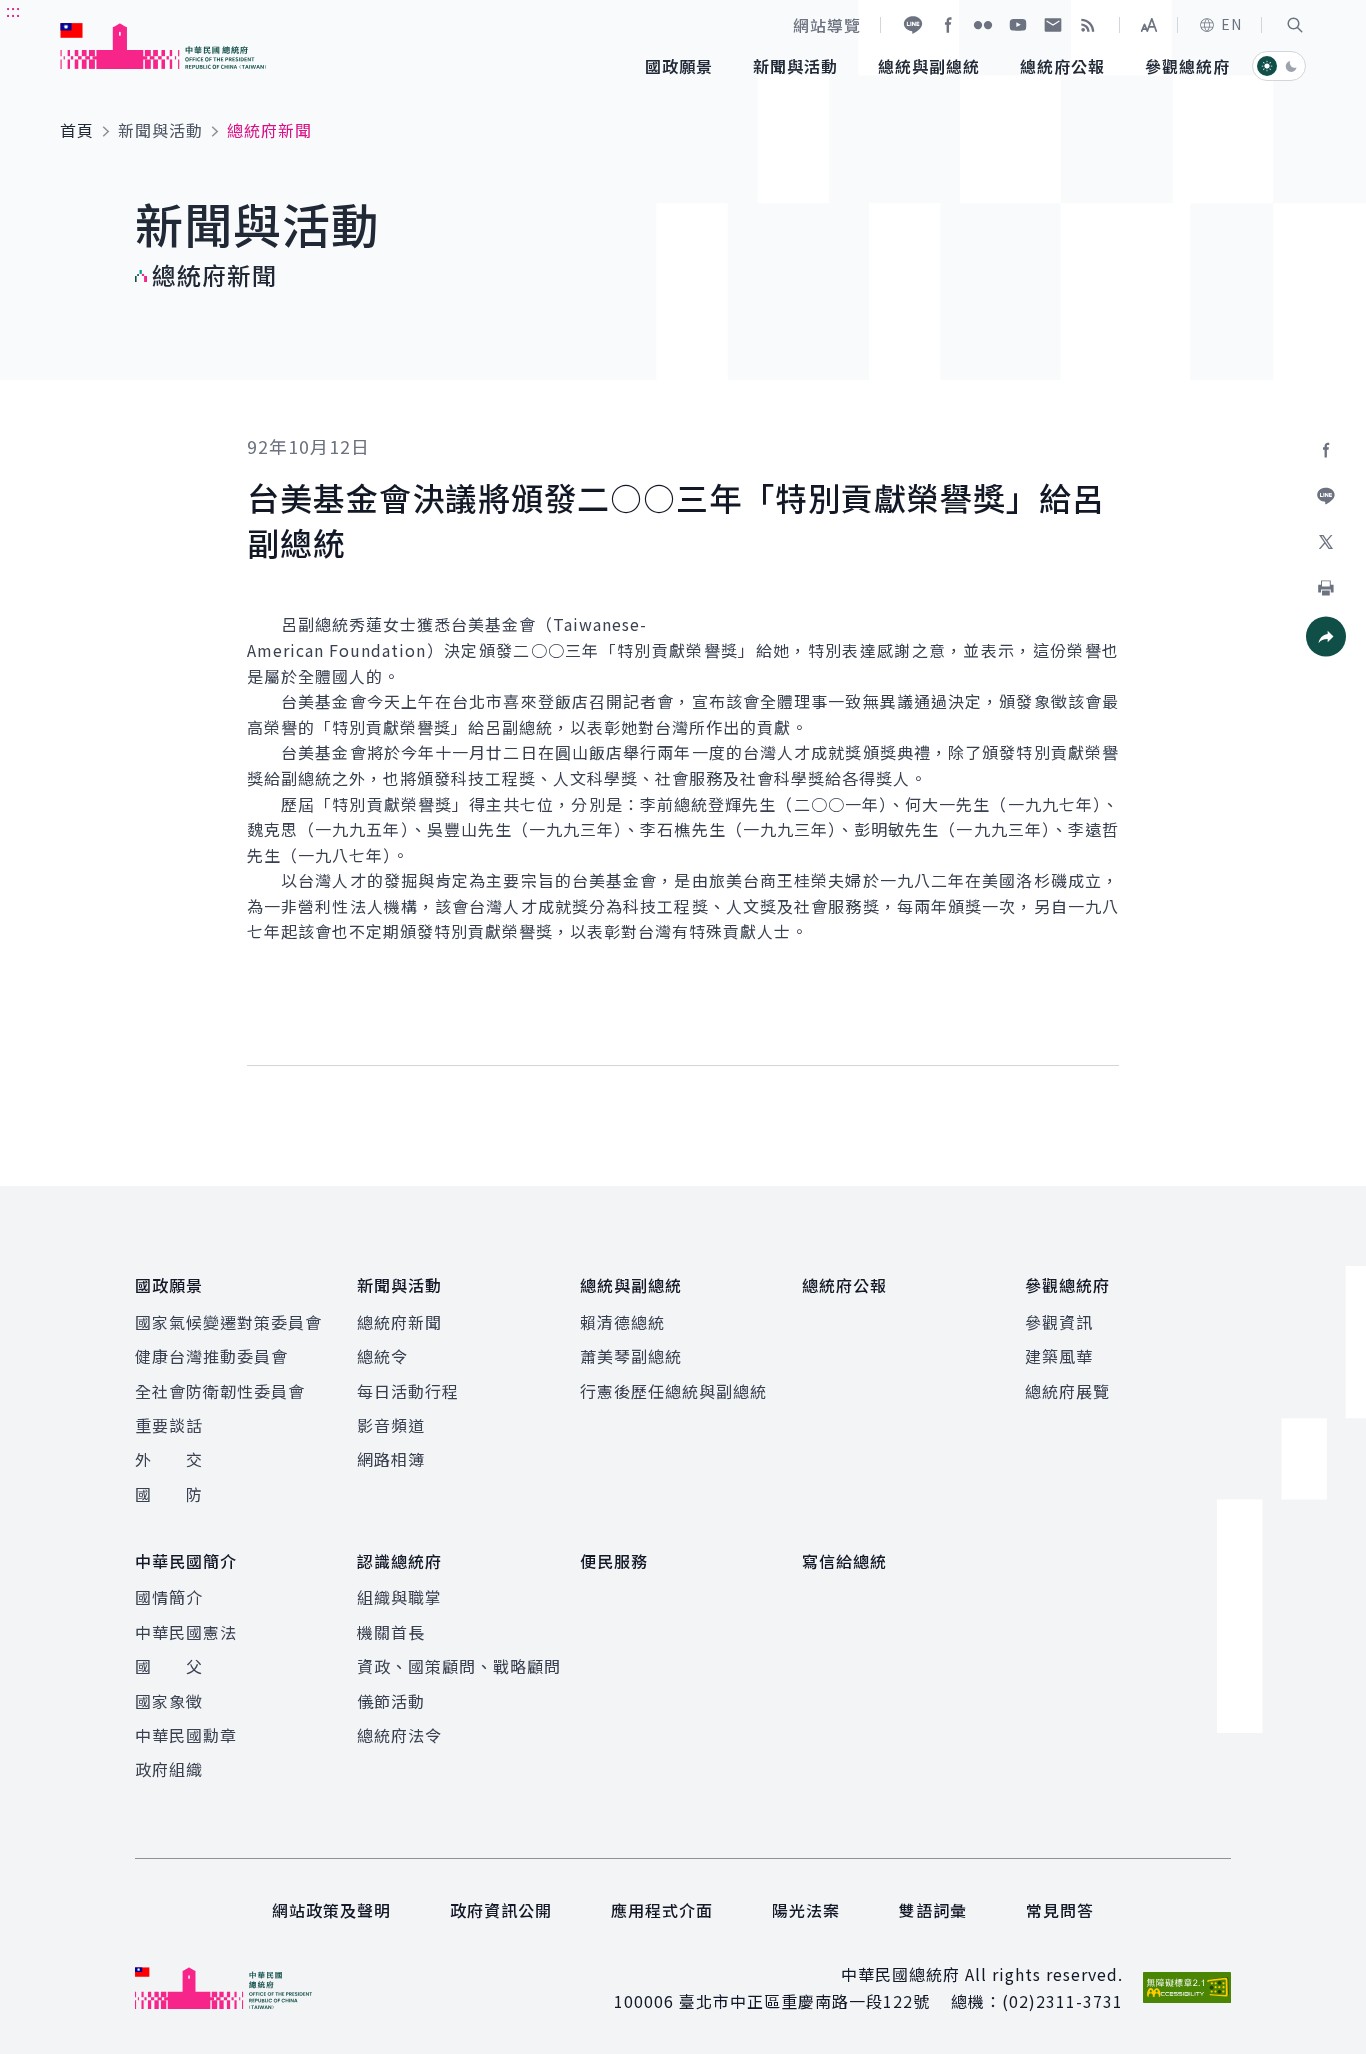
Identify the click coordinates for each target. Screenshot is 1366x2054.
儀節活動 (391, 1701)
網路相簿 (391, 1459)
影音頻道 (391, 1425)
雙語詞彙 (933, 1910)
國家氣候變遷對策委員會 (228, 1322)
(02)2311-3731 (1062, 2001)
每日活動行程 (408, 1391)
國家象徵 (169, 1701)
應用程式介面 (662, 1910)
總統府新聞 (399, 1322)
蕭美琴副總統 (631, 1356)
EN (1231, 24)
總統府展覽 (1067, 1391)
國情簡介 (169, 1597)
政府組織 (169, 1769)
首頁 (77, 130)
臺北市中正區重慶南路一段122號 (804, 2001)
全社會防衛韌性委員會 (220, 1391)
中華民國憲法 (186, 1632)
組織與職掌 (399, 1597)
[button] (1295, 25)
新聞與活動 (160, 130)
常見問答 (1060, 1910)
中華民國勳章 (186, 1735)
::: (13, 11)
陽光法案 (806, 1910)
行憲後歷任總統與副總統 (673, 1391)
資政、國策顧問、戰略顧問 (459, 1666)
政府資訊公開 (501, 1910)
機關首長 (391, 1632)
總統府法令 (399, 1735)
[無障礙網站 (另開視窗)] (1187, 1987)
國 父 (169, 1666)
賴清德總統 (622, 1322)
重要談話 (169, 1425)
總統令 (382, 1356)
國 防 (169, 1494)
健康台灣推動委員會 (211, 1356)
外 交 (169, 1459)
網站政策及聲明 (331, 1910)
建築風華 (1059, 1356)
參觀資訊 (1059, 1322)
